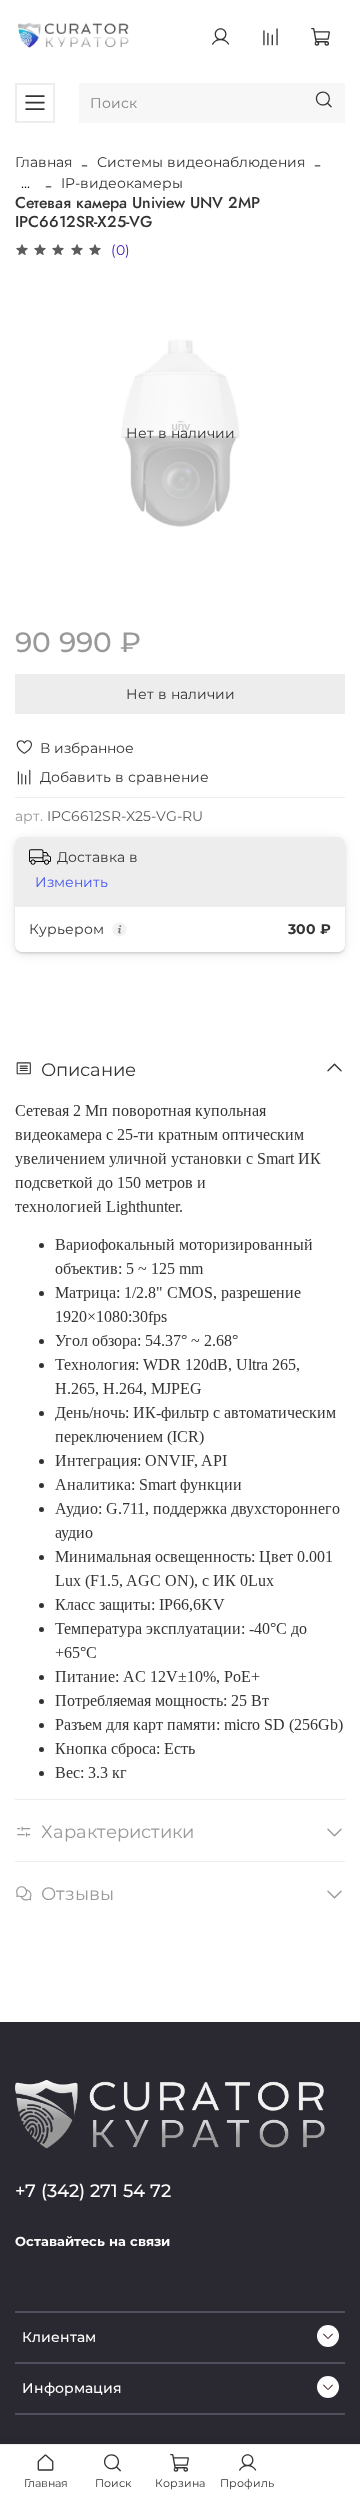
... (25, 183)
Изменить (71, 882)
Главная (43, 162)
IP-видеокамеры (122, 183)
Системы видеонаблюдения (201, 162)
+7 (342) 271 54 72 (93, 2190)
